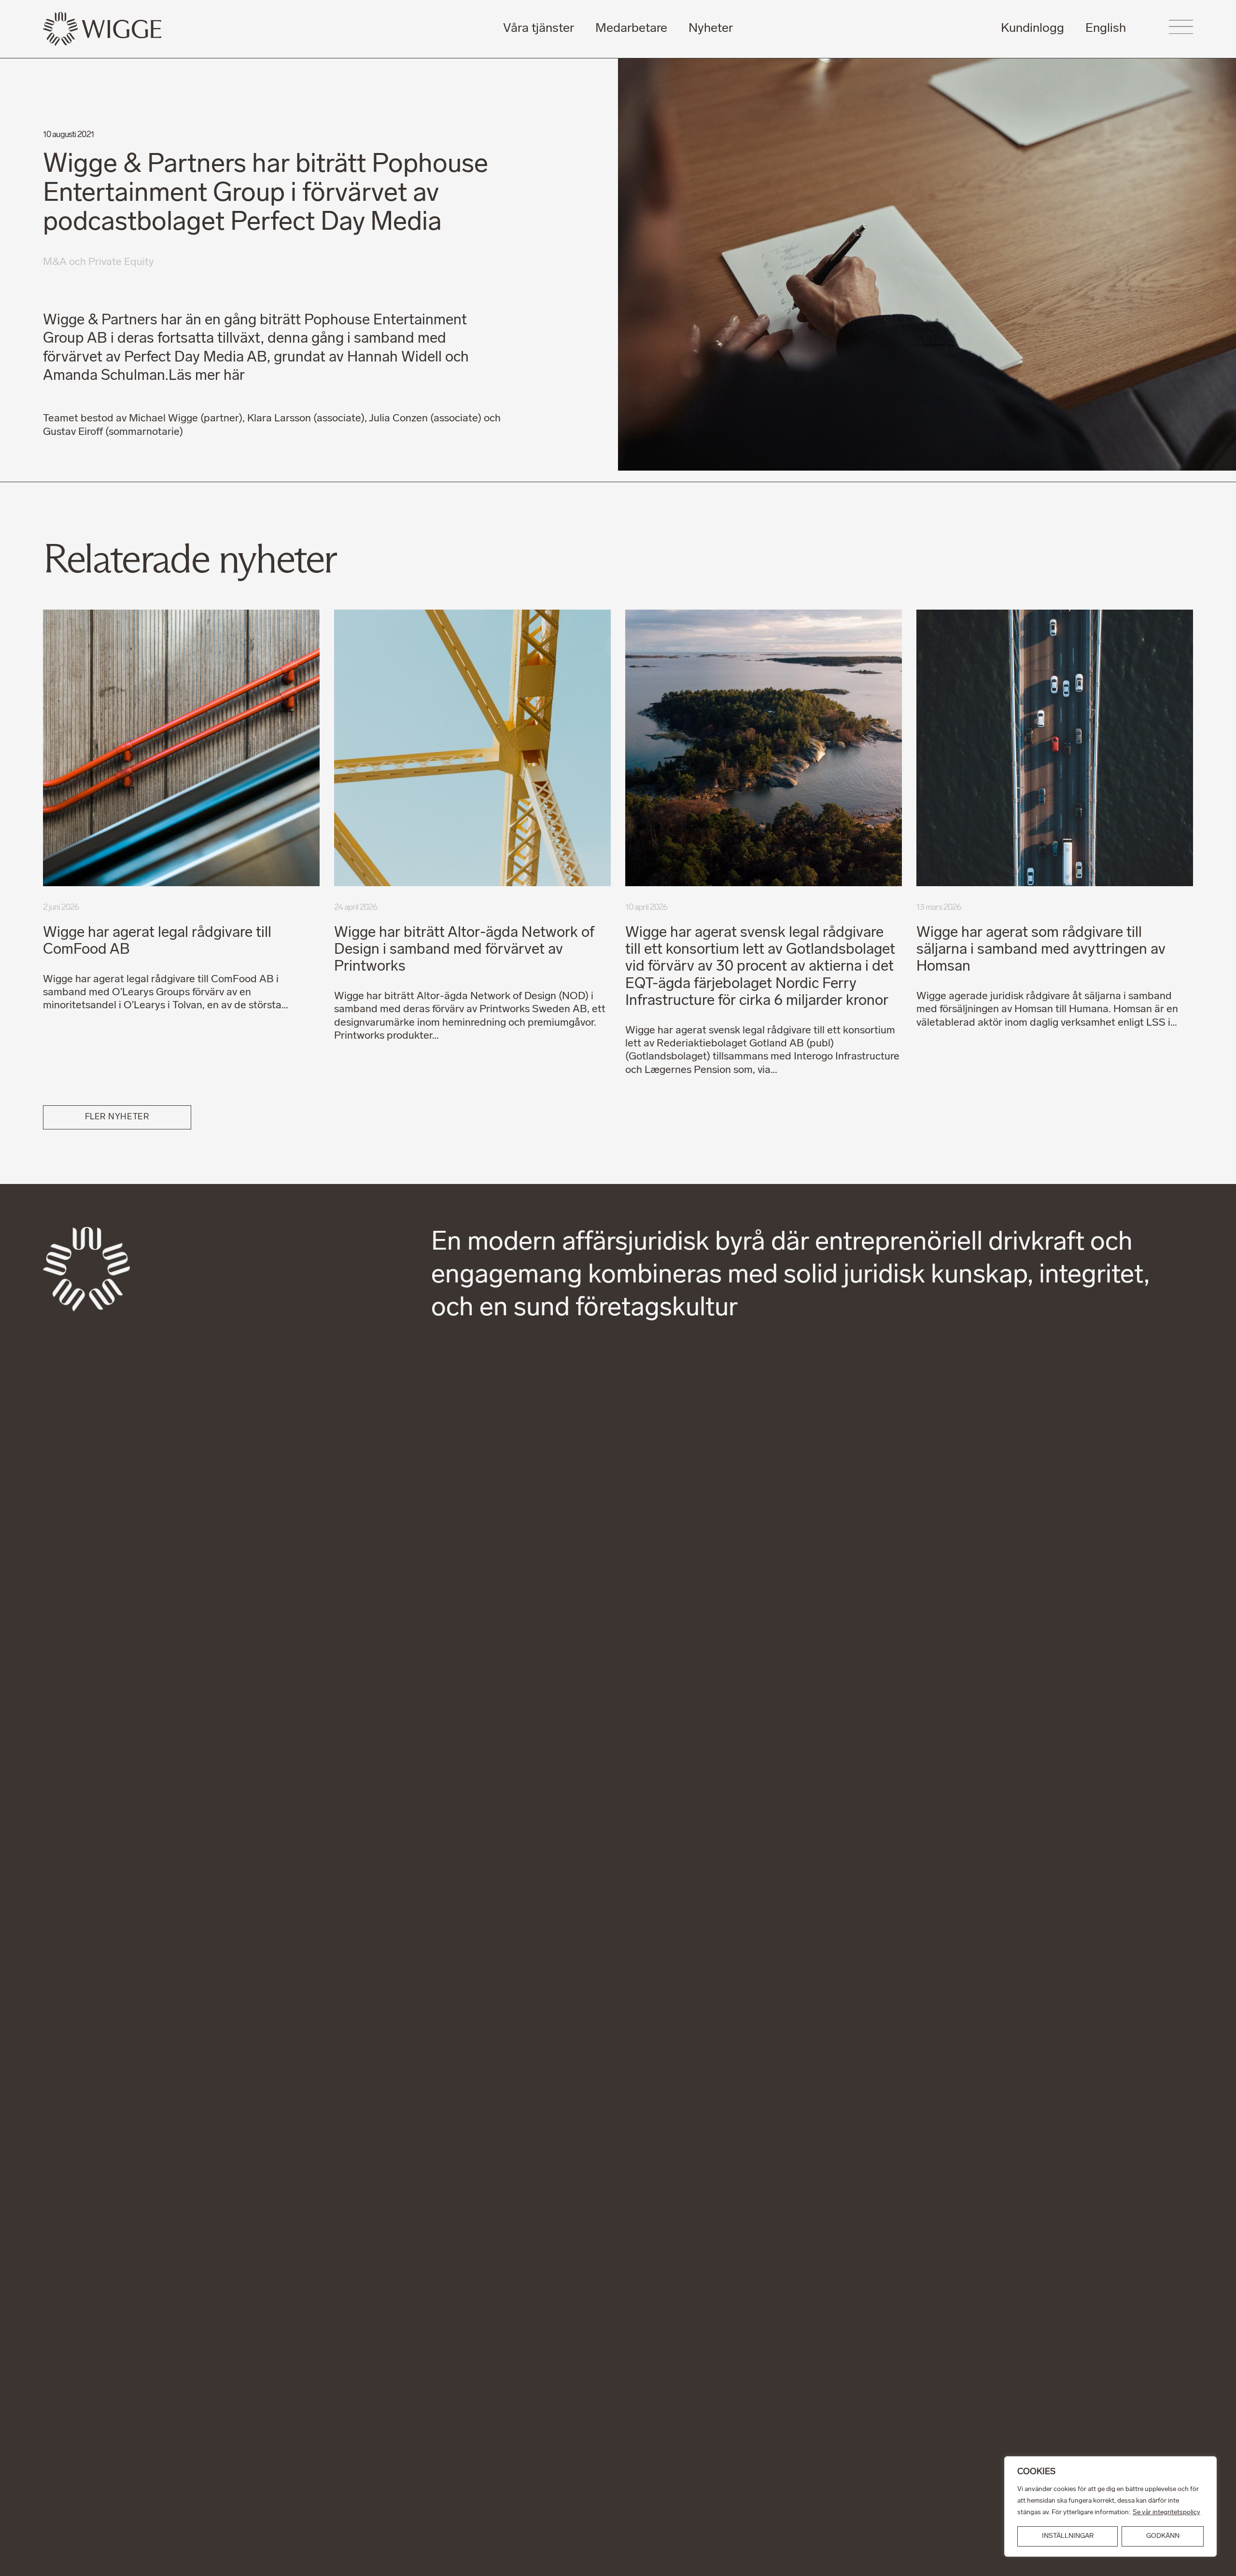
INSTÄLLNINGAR (1068, 2536)
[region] (1110, 2506)
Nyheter (711, 29)
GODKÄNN (1163, 2536)
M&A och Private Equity (98, 262)
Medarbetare (631, 29)
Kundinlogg (1032, 29)
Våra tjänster (539, 29)
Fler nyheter (117, 1117)
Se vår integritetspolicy (1166, 2513)
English (1106, 29)
